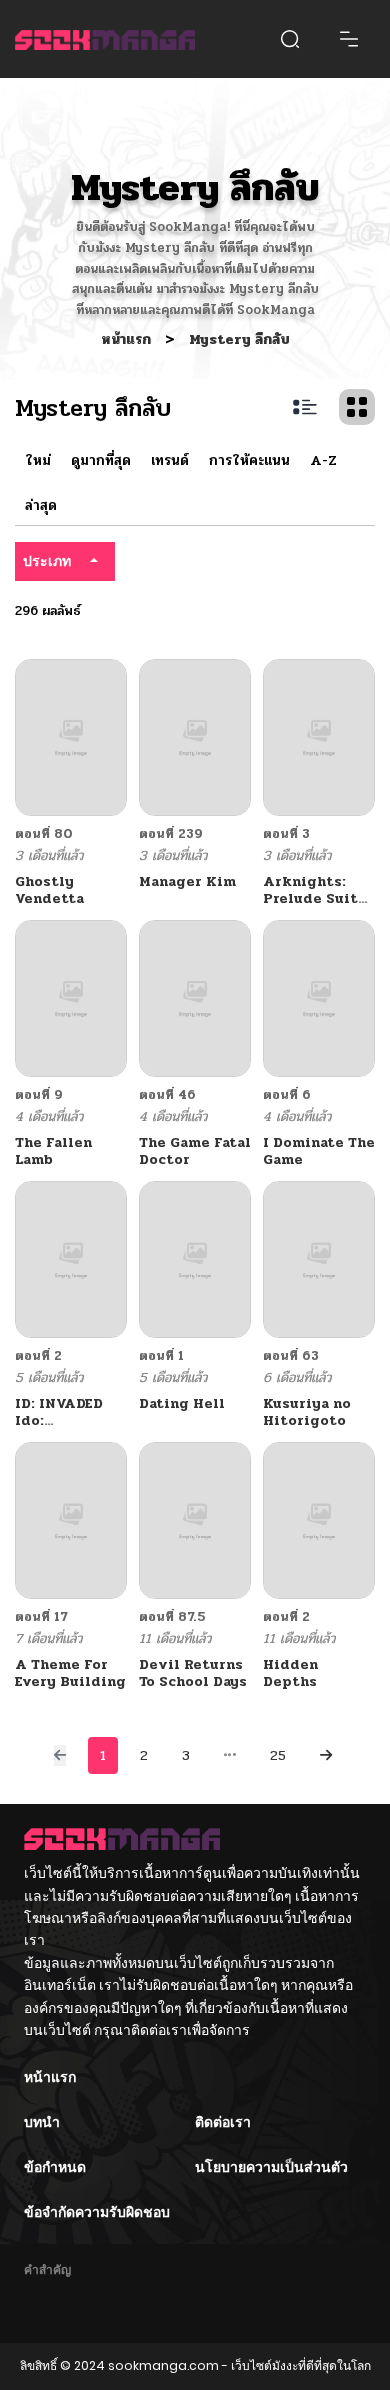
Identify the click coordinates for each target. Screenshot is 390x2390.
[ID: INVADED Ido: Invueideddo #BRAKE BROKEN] (71, 1258)
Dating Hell (182, 1403)
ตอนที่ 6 (287, 1095)
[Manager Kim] (195, 736)
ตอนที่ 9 (39, 1095)
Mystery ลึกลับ (239, 339)
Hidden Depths (290, 1673)
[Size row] (305, 407)
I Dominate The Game (319, 1151)
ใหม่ (38, 460)
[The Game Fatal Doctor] (195, 997)
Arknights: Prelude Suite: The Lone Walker (317, 906)
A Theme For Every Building (70, 1673)
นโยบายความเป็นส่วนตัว (271, 2167)
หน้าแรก (128, 339)
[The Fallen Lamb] (71, 997)
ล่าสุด (41, 505)
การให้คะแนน (249, 460)
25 (278, 1755)
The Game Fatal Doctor (195, 1151)
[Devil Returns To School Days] (195, 1519)
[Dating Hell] (195, 1258)
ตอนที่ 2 (38, 1356)
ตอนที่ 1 (161, 1356)
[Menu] (349, 39)
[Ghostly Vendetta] (71, 736)
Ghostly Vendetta (49, 890)
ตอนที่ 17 (41, 1617)
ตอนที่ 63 (291, 1356)
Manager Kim (187, 881)
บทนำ (42, 2122)
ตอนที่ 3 (286, 834)
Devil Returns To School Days (193, 1673)
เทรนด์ (170, 460)
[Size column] (357, 407)
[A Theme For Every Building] (71, 1519)
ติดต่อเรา (223, 2122)
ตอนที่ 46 (167, 1095)
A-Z (323, 460)
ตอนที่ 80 (44, 834)
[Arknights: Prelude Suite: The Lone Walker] (319, 736)
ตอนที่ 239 (171, 834)
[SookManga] (105, 38)
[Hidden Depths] (319, 1519)
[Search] (290, 39)
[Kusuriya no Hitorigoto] (319, 1258)
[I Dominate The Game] (319, 997)
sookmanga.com (163, 2365)
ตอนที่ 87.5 (172, 1617)
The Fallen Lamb (53, 1151)
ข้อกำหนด (55, 2167)
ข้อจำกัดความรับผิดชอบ (97, 2212)
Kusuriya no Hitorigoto (307, 1412)
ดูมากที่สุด (101, 460)
